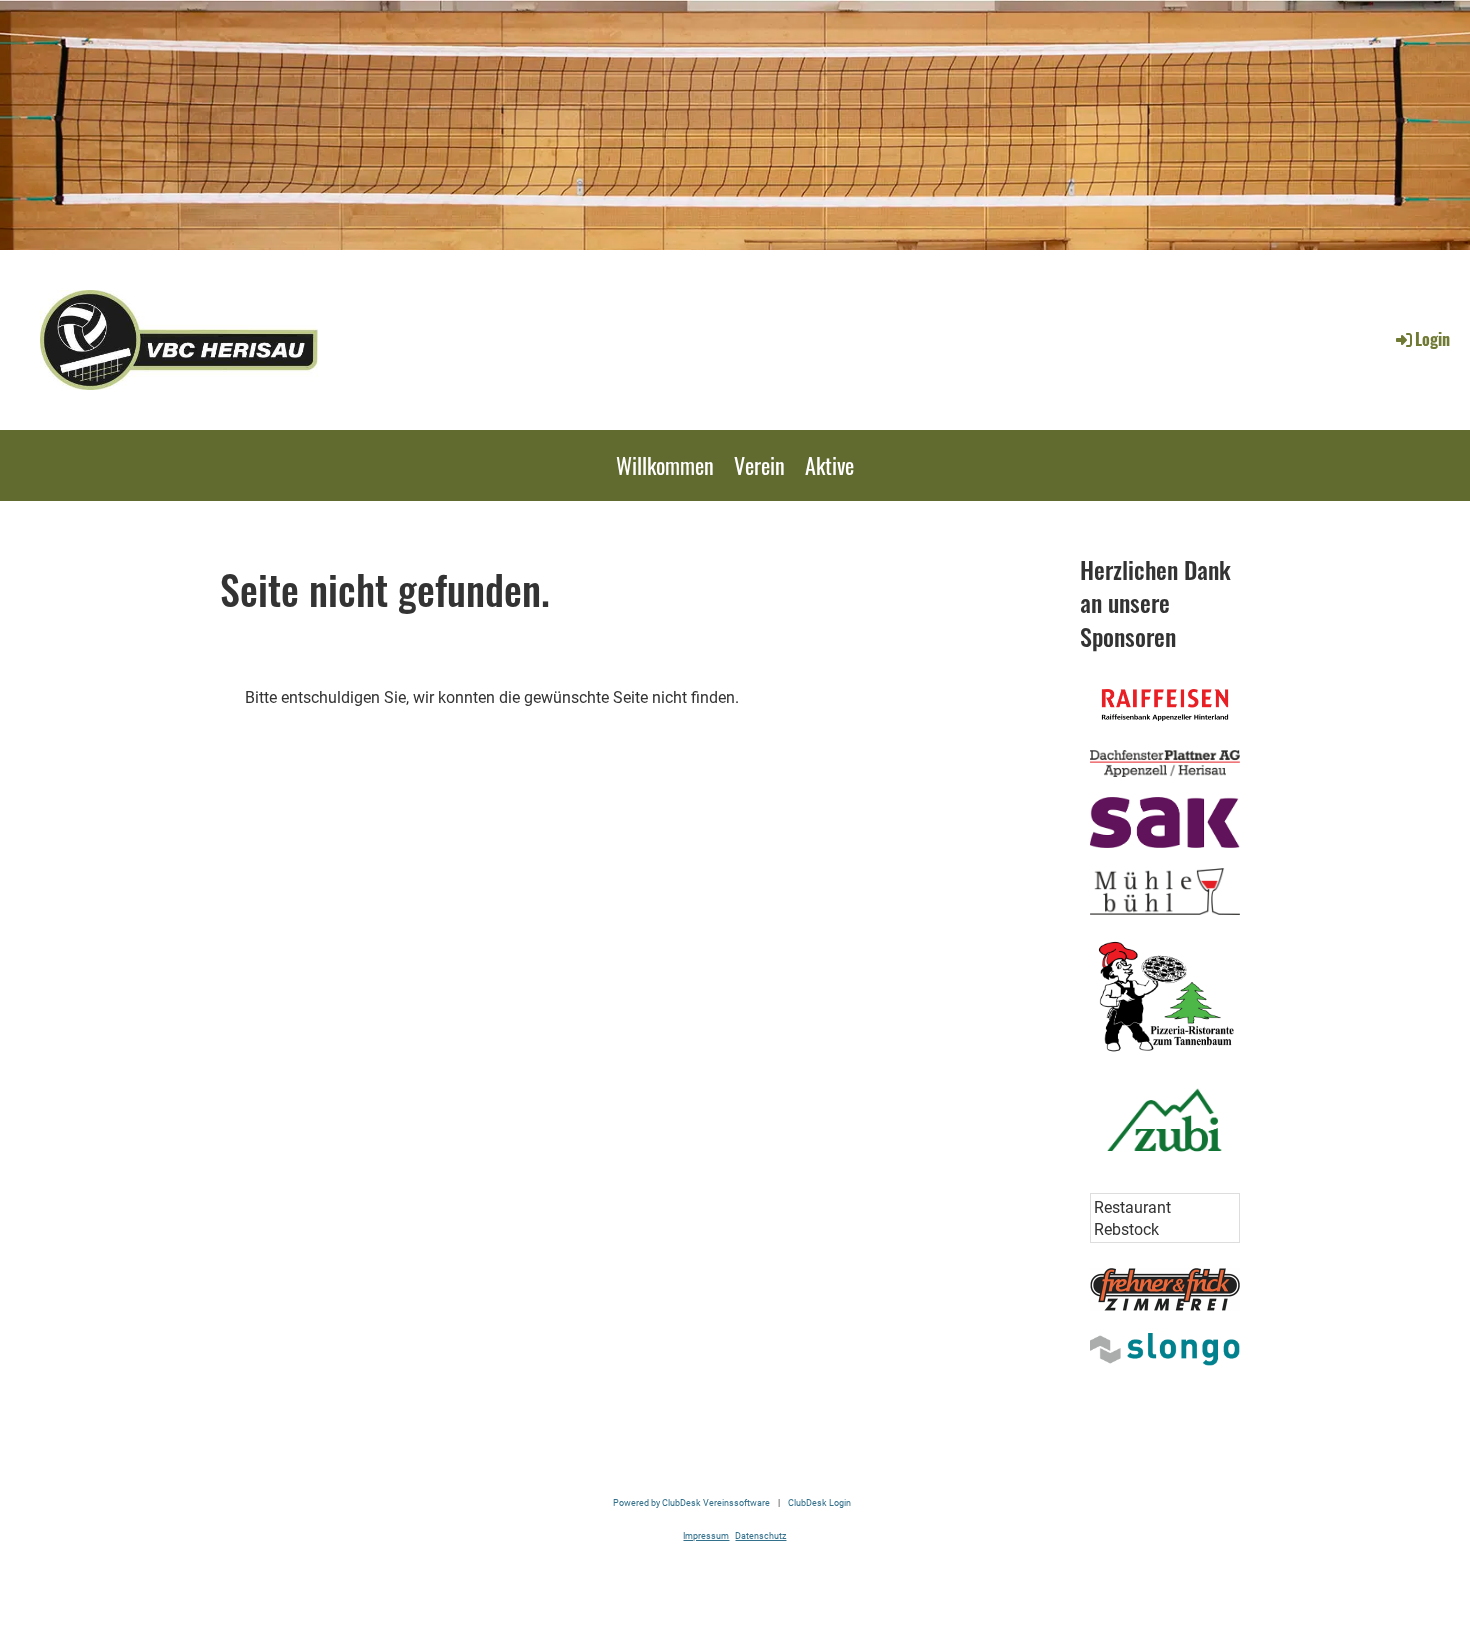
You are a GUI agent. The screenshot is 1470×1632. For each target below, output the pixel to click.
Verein (759, 465)
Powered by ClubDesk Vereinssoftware (691, 1502)
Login (1432, 339)
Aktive (829, 465)
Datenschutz (760, 1535)
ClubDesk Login (819, 1502)
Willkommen (665, 465)
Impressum (706, 1535)
